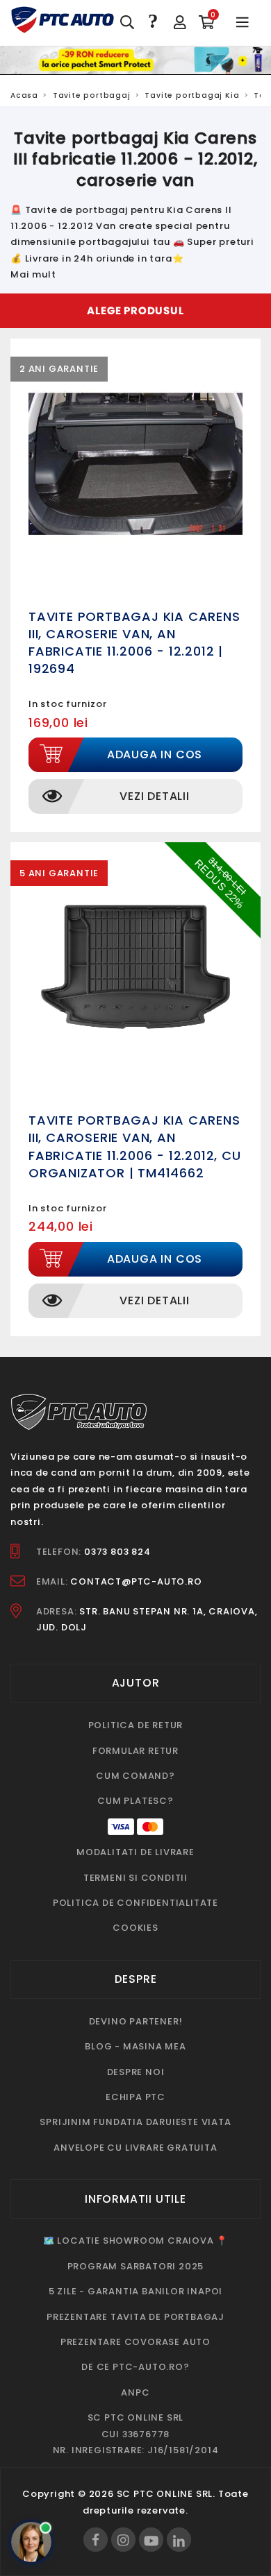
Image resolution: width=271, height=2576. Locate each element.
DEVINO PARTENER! (136, 2021)
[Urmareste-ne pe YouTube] (151, 2540)
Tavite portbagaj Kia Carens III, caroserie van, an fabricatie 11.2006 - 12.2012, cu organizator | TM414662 (135, 1146)
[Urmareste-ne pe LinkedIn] (179, 2540)
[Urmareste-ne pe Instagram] (123, 2540)
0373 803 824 (117, 1552)
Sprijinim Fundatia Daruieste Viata (135, 2122)
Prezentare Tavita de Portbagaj (135, 2317)
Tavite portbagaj (92, 95)
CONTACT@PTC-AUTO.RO (136, 1581)
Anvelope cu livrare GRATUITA (135, 2148)
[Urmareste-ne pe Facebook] (96, 2540)
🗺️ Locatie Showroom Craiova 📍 (135, 2241)
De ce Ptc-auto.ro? (135, 2367)
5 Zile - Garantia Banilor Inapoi (136, 2291)
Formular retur (135, 1751)
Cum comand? (135, 1776)
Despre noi (136, 2072)
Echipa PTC (135, 2097)
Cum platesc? (135, 1801)
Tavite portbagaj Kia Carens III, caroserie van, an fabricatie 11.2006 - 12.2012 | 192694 (134, 643)
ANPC (135, 2392)
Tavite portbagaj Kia (192, 95)
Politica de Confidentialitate (135, 1903)
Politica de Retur (136, 1725)
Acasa (24, 95)
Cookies (135, 1928)
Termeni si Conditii (135, 1878)
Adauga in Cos (155, 754)
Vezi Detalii (155, 796)
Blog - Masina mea (135, 2046)
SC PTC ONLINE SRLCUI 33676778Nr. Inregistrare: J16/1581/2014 (136, 2434)
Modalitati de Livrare (135, 1852)
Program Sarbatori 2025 (136, 2266)
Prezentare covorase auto (135, 2342)
